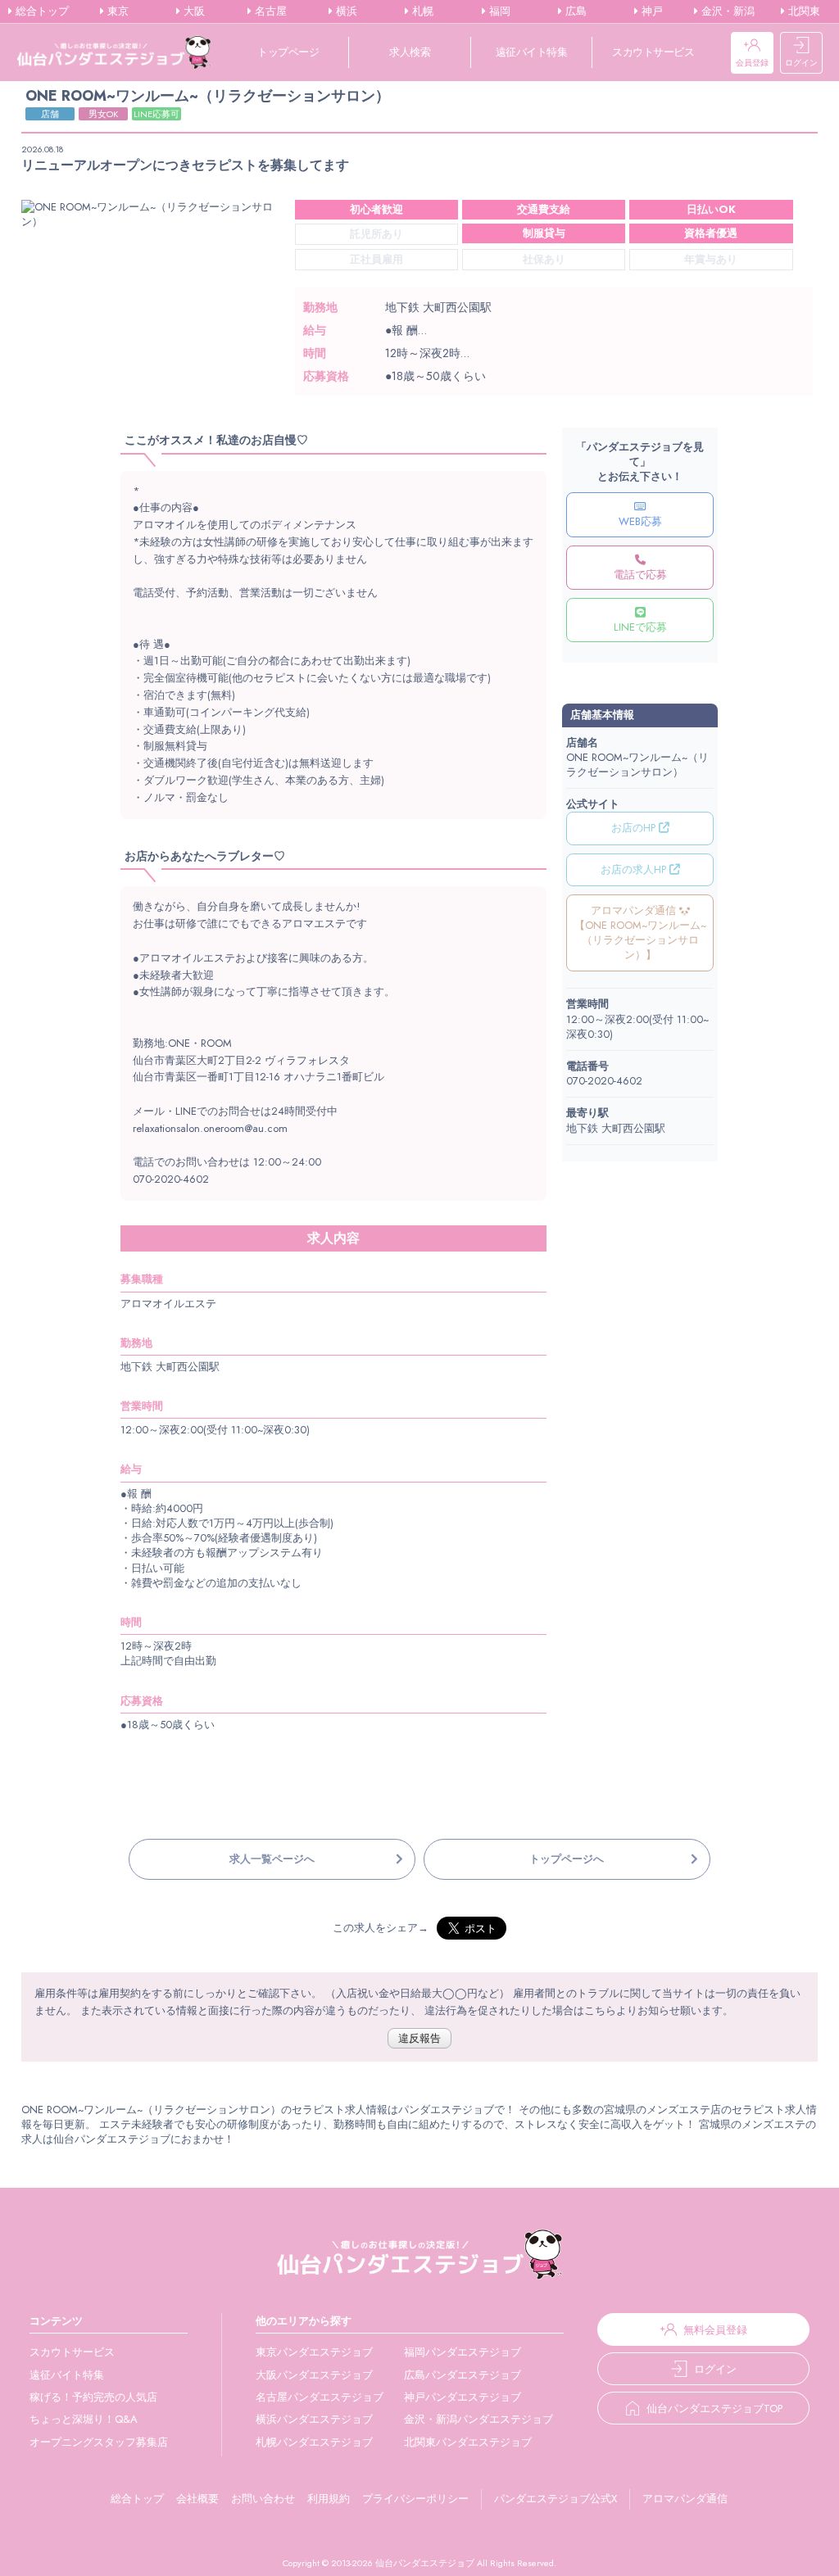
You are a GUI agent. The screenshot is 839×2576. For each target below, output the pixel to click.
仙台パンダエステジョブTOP (714, 2408)
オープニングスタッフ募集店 (99, 2442)
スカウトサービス (653, 52)
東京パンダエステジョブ (314, 2352)
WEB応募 (640, 521)
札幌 (421, 11)
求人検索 (410, 52)
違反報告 (419, 2038)
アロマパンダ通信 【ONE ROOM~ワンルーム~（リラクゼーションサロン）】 (640, 933)
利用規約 (329, 2499)
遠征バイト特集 (532, 52)
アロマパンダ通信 (685, 2499)
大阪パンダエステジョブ (314, 2375)
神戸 (651, 11)
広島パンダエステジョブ (463, 2375)
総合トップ (41, 11)
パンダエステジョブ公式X (556, 2499)
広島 (574, 11)
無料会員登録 (715, 2330)
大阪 (193, 11)
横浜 (345, 11)
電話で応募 (640, 575)
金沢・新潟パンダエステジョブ (478, 2419)
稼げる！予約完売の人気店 (93, 2397)
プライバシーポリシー (415, 2499)
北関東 (803, 11)
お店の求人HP (635, 869)
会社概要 (197, 2499)
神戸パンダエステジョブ (463, 2397)
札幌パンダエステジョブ (314, 2442)
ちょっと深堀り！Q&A (84, 2419)
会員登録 (752, 63)
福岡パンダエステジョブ (463, 2352)
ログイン (801, 63)
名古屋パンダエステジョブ (320, 2397)
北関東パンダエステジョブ (468, 2442)
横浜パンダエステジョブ (314, 2419)
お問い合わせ (263, 2499)
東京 (116, 11)
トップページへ (567, 1859)
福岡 (498, 11)
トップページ (288, 52)
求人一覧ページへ (272, 1859)
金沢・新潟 (726, 11)
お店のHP (635, 828)
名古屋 (269, 11)
